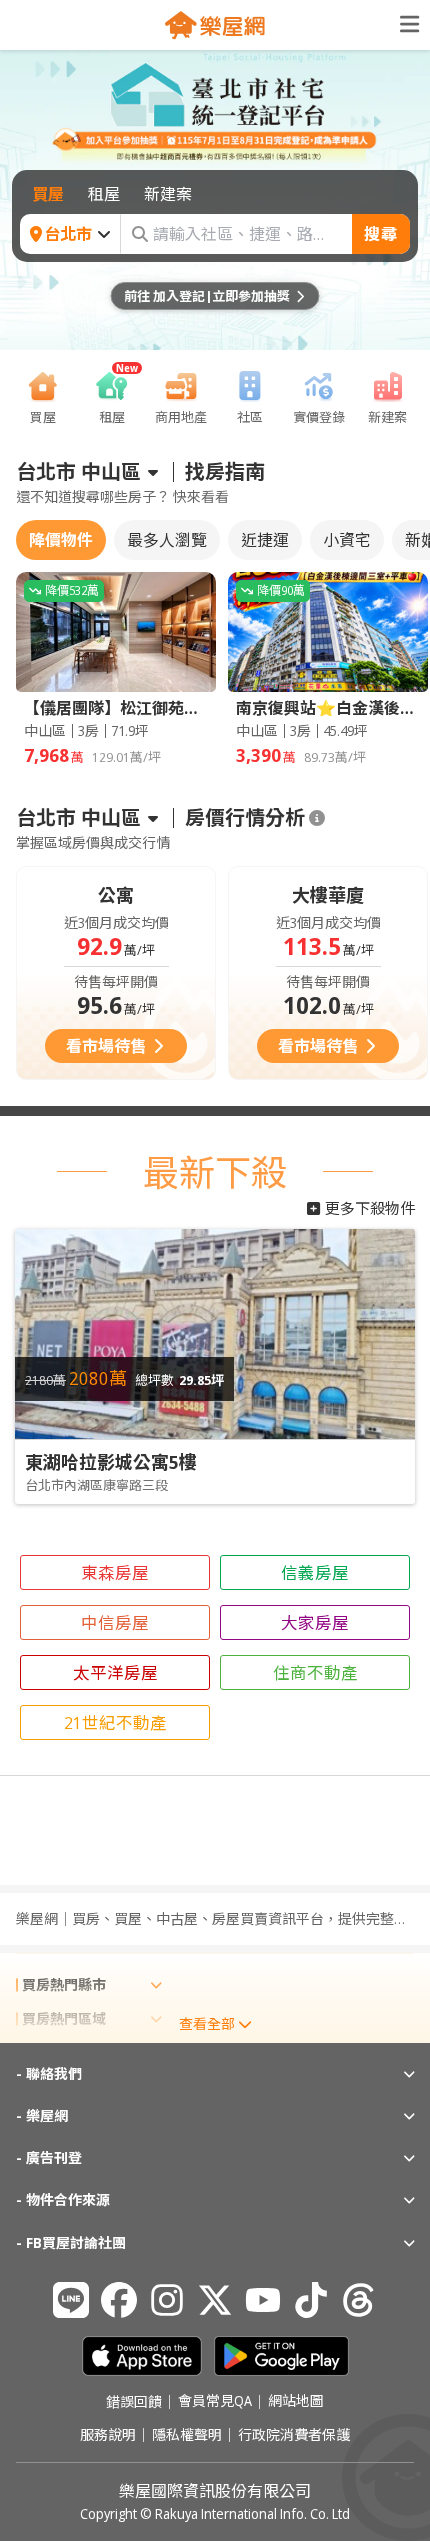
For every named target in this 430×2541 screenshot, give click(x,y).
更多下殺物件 (370, 1208)
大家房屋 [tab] (315, 1622)
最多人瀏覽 (167, 540)
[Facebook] (119, 2300)
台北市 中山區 (78, 472)
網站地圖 (296, 2402)
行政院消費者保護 (294, 2435)
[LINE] (71, 2300)
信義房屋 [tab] (315, 1572)
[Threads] (359, 2300)
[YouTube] (263, 2300)
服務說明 (108, 2435)
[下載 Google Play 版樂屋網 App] (281, 2356)
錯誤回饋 (134, 2402)
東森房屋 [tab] (115, 1572)
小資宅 (347, 540)
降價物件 (61, 540)
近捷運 (265, 540)
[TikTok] (311, 2300)
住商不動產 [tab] (315, 1672)
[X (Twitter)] (215, 2300)
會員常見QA (215, 2402)
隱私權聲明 (187, 2435)
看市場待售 (106, 1046)
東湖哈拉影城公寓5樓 (111, 1462)
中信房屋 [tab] (115, 1622)
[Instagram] (167, 2300)
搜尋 (381, 234)
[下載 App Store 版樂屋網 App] (142, 2356)
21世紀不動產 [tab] (115, 1722)
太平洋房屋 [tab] (115, 1672)
